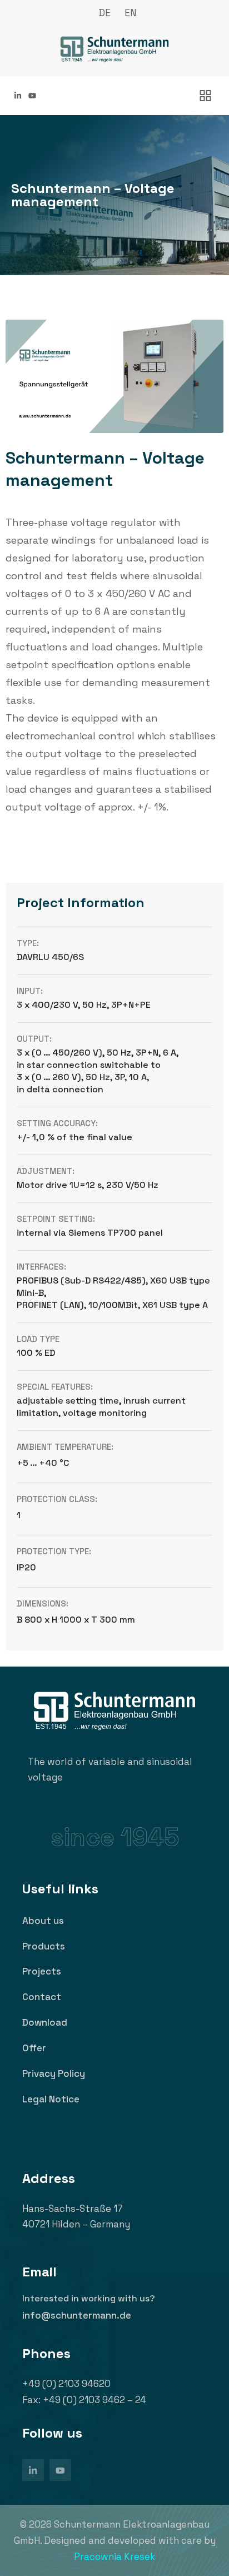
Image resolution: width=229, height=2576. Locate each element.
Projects (42, 1971)
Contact (42, 1997)
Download (45, 2022)
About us (43, 1921)
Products (44, 1946)
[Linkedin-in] (18, 96)
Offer (34, 2048)
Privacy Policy (54, 2073)
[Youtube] (32, 96)
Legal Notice (51, 2099)
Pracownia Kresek (114, 2557)
